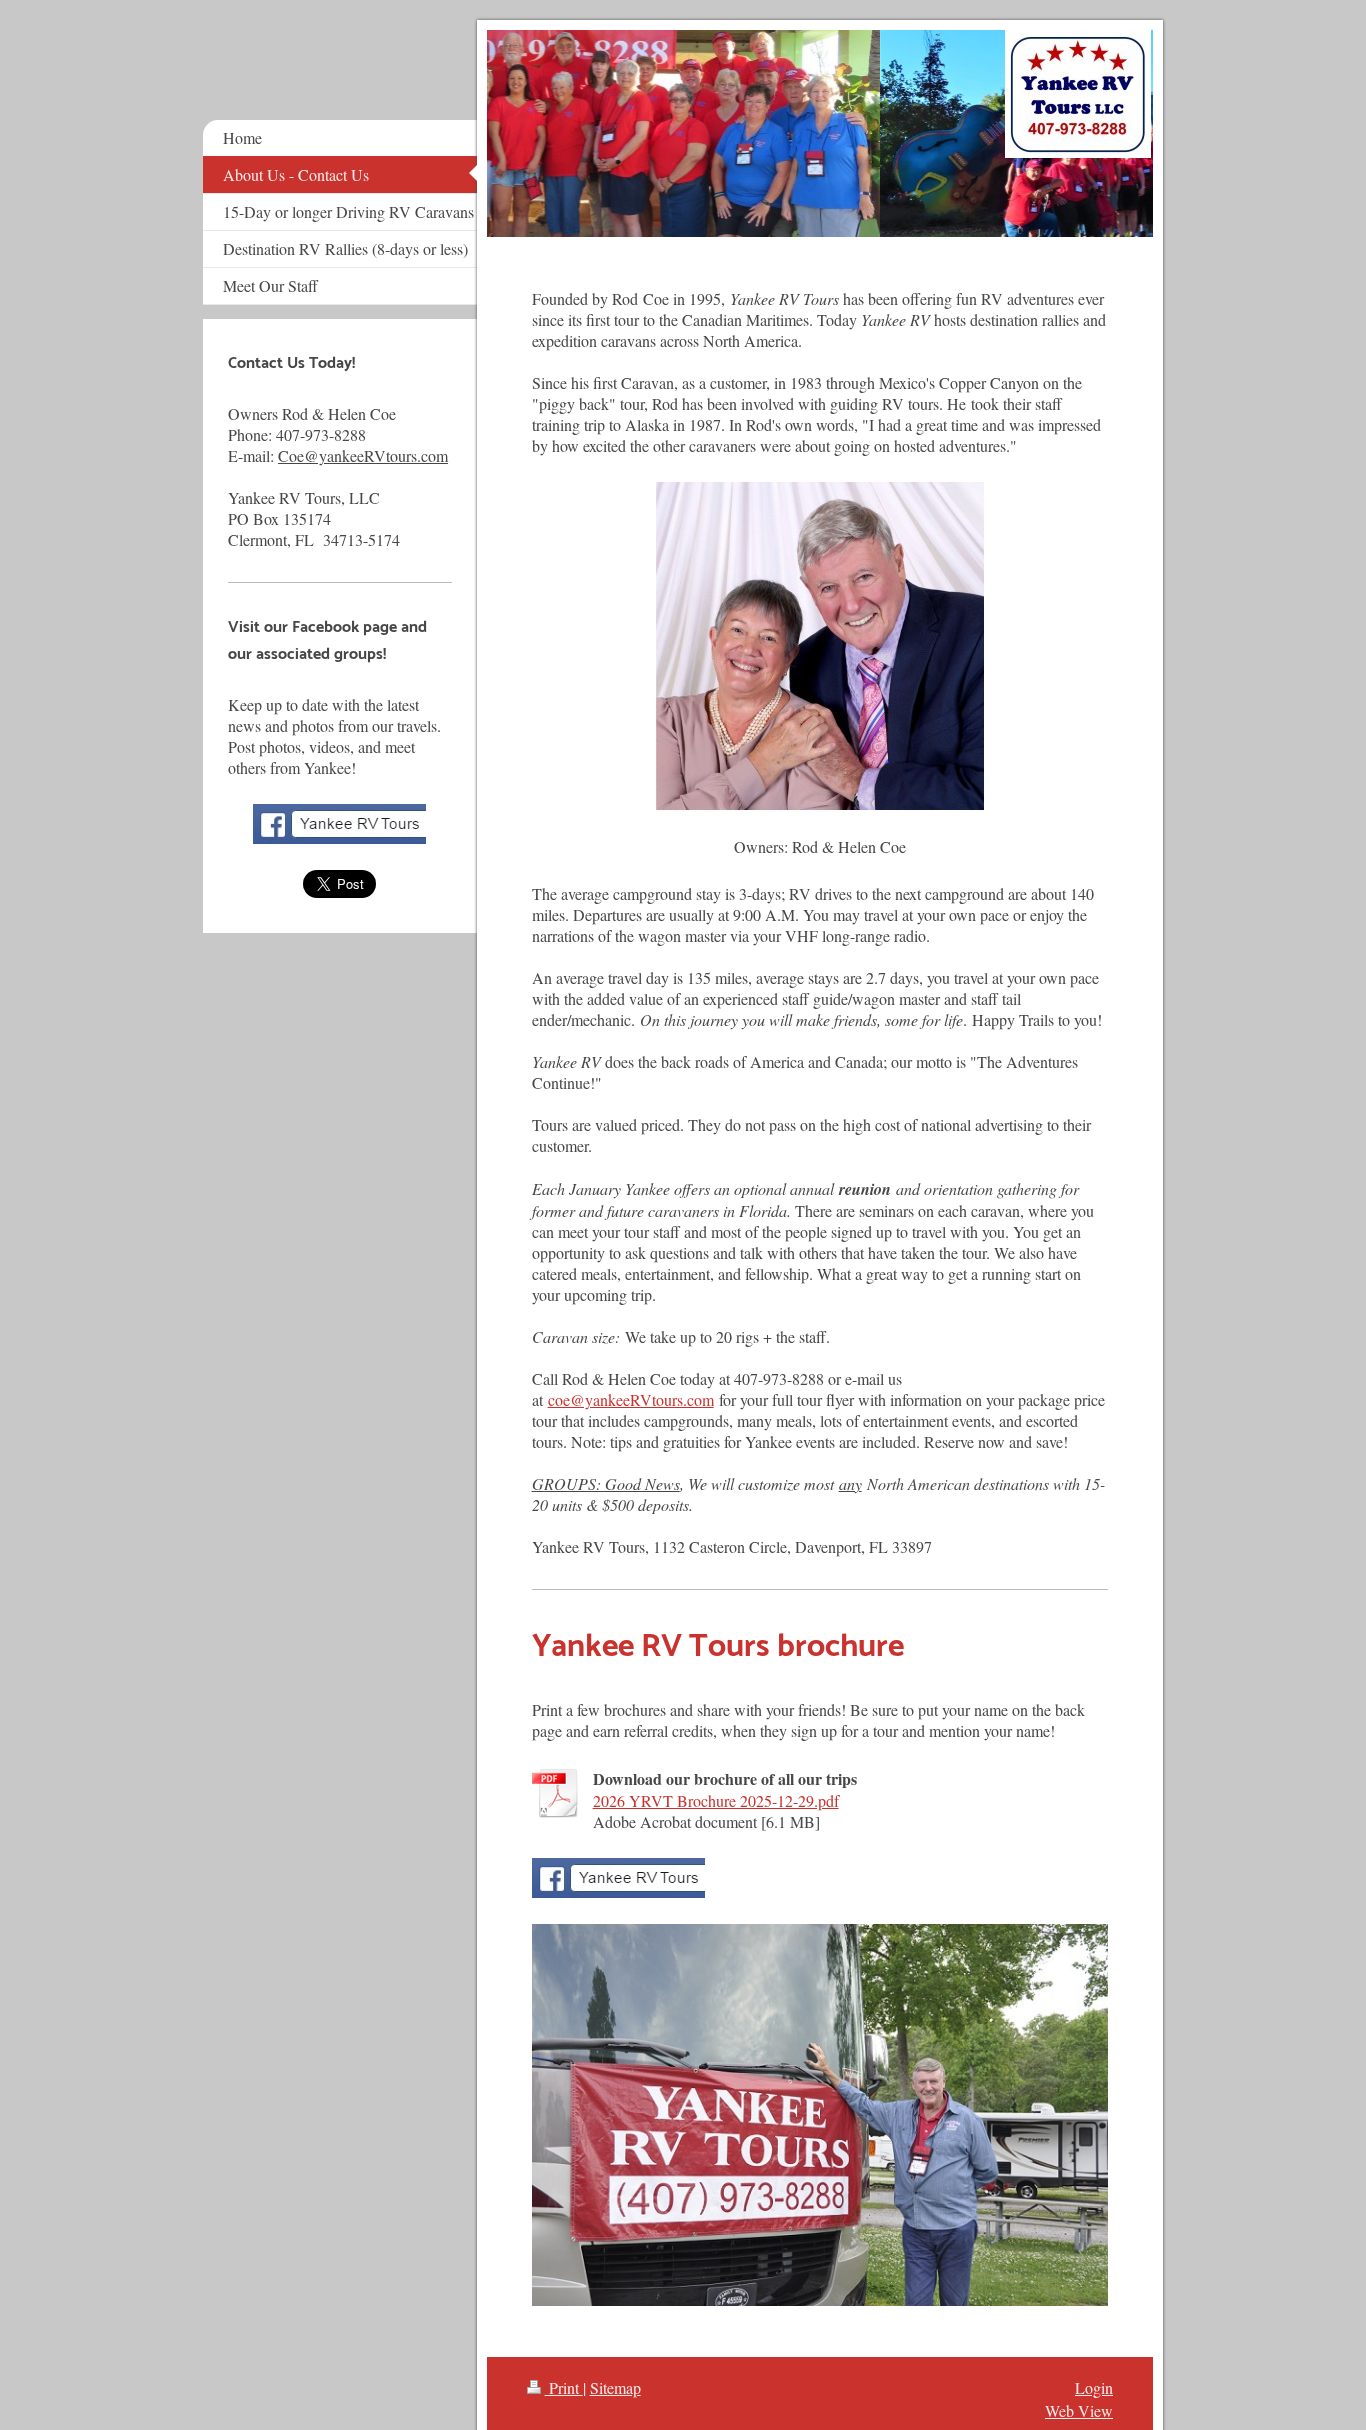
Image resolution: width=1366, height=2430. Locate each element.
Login (1094, 2387)
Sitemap (615, 2387)
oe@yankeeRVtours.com (368, 455)
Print (564, 2387)
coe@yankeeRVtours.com (631, 1399)
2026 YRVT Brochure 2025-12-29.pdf (716, 1800)
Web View (1079, 2410)
